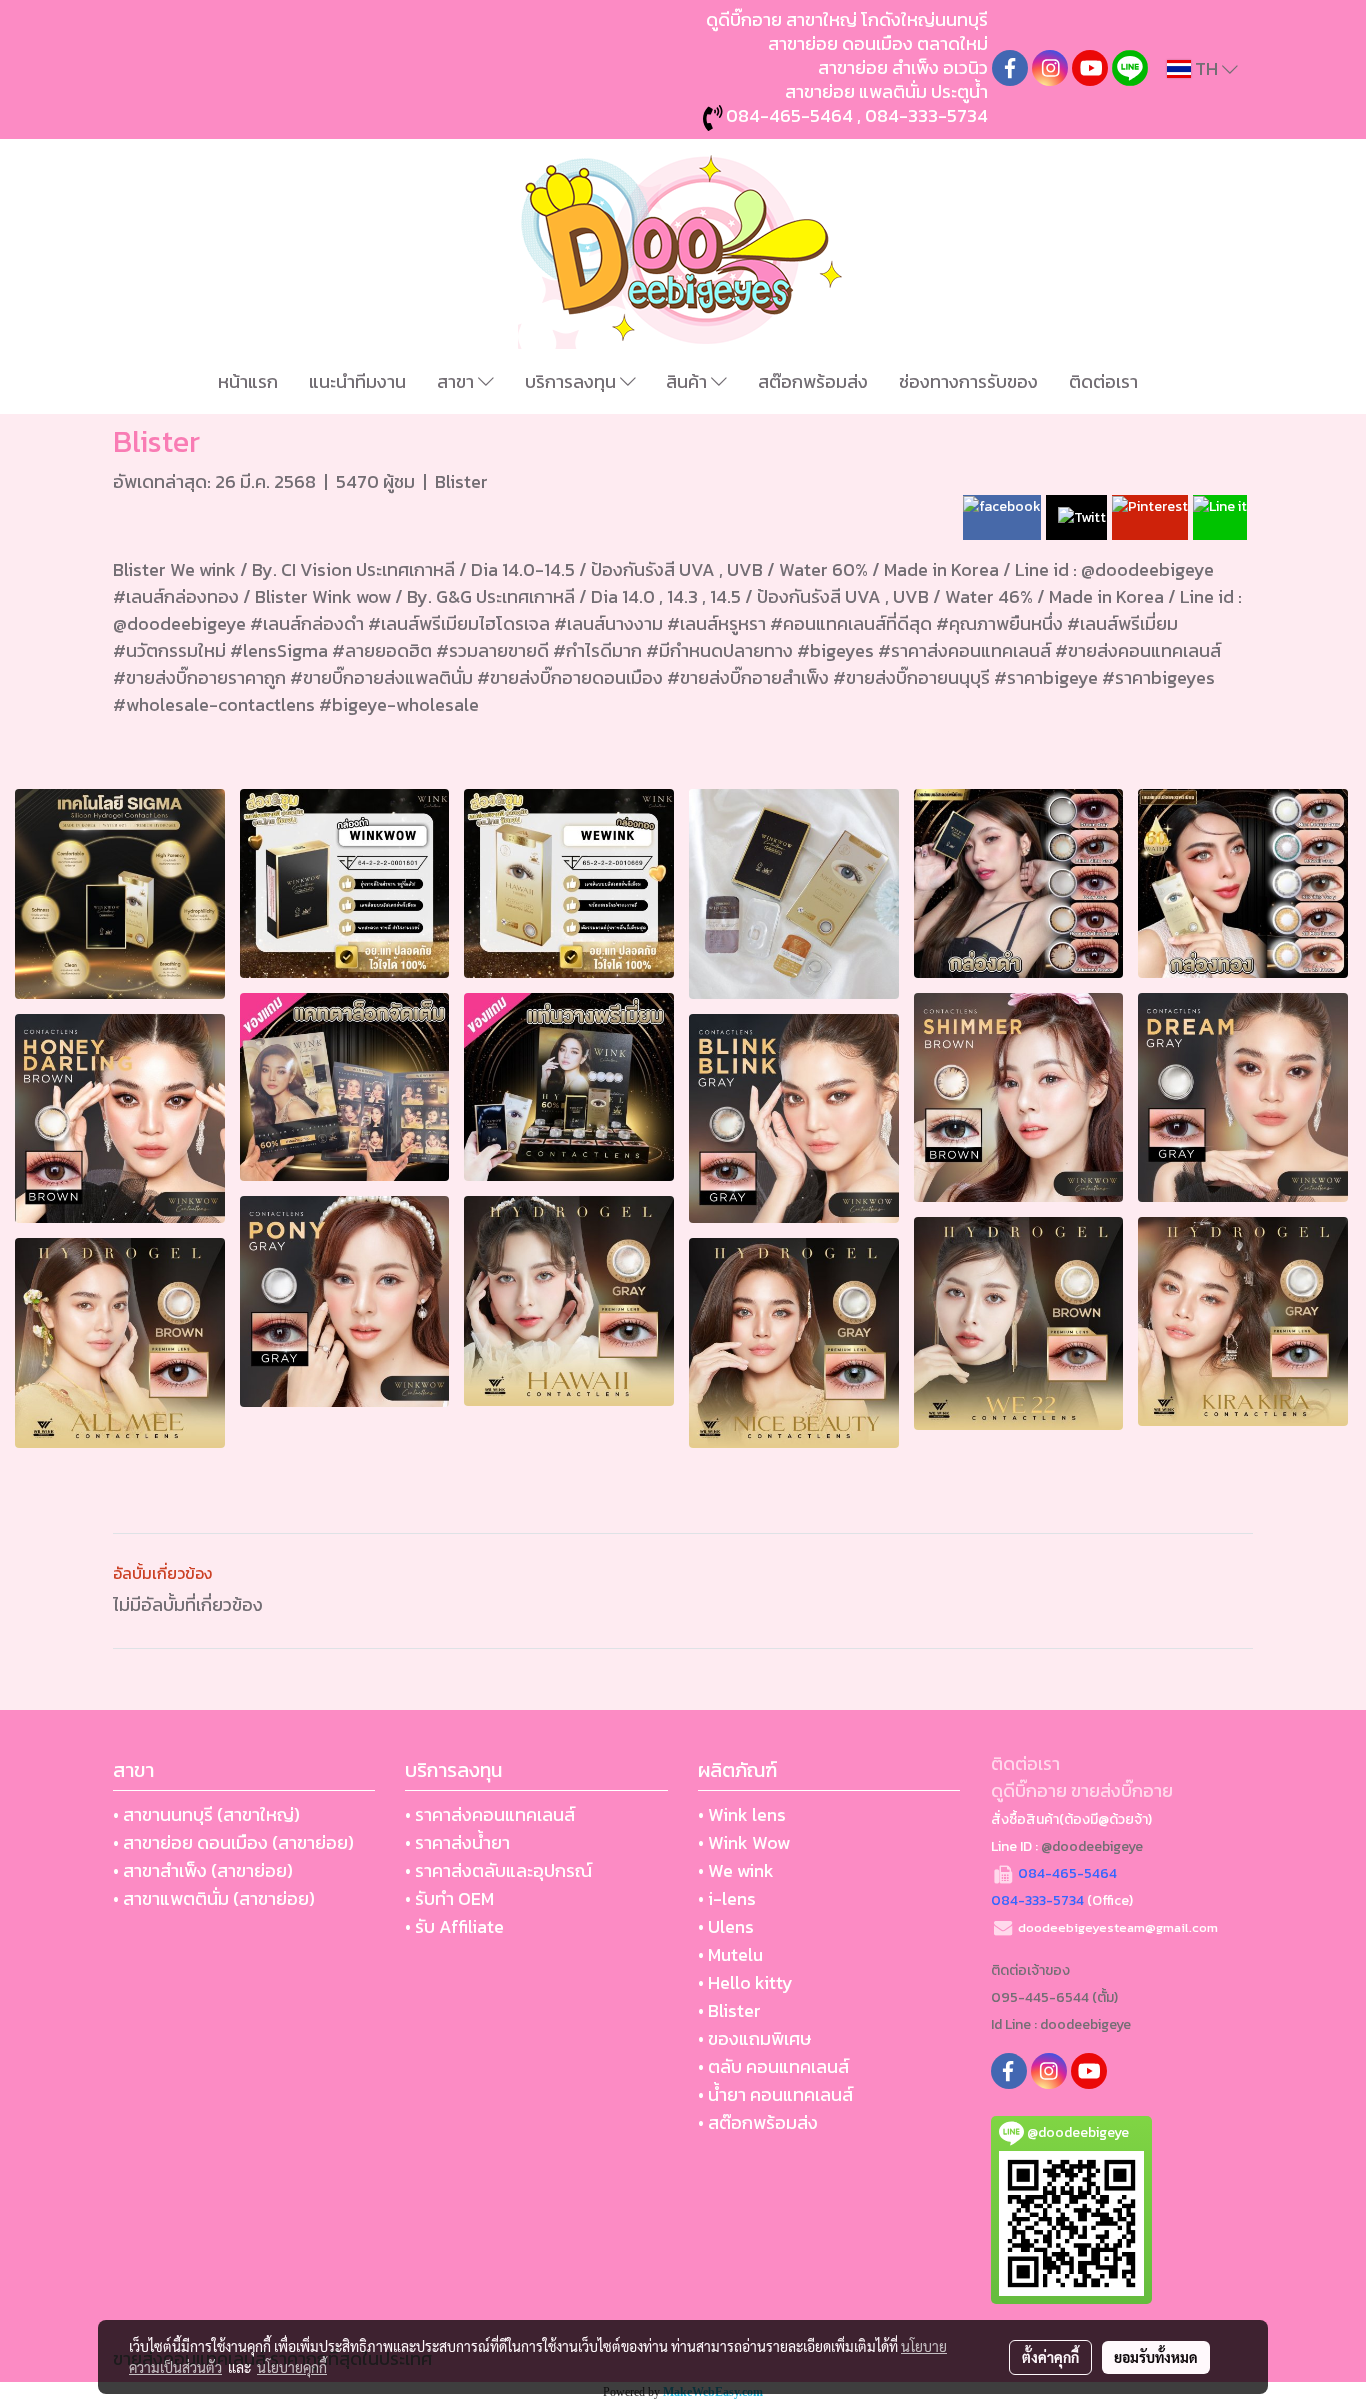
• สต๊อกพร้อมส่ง (758, 2122)
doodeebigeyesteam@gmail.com (1118, 1927)
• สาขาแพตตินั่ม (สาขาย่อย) (214, 1898)
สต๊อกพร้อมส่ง (813, 381)
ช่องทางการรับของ (968, 381)
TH (1206, 68)
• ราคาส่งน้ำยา (457, 1842)
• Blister (729, 2010)
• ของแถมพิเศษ (754, 2038)
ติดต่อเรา (1103, 381)
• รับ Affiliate (454, 1926)
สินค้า (688, 381)
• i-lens (727, 1898)
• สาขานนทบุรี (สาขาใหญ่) (206, 1814)
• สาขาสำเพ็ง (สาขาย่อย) (203, 1870)
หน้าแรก (248, 381)
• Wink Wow (744, 1842)
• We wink (736, 1870)
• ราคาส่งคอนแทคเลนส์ (490, 1814)
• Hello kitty (745, 1982)
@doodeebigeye (1092, 1846)
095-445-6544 (1040, 1997)
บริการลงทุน (572, 381)
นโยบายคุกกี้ (292, 2367)
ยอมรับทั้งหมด (1156, 2357)
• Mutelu (730, 1954)
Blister (461, 481)
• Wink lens (742, 1814)
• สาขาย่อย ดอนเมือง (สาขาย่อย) (233, 1842)
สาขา (457, 381)
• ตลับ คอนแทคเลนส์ (773, 2066)
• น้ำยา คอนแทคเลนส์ (775, 2094)
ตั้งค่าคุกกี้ (1050, 2357)
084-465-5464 (789, 115)
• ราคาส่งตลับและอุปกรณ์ (498, 1870)
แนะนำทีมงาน (357, 381)
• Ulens (726, 1926)
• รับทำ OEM (449, 1898)
